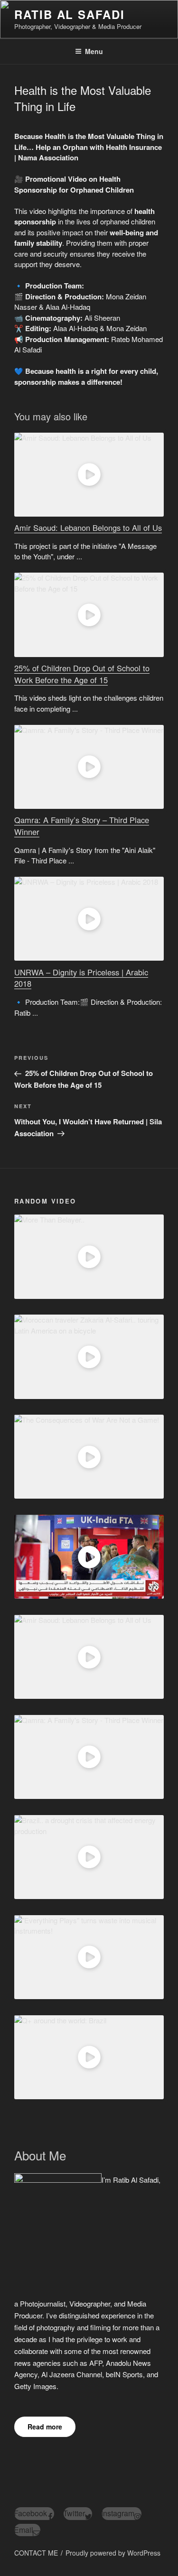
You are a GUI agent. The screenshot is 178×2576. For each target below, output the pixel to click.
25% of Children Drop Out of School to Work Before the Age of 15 (82, 674)
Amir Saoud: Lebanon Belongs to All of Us (88, 528)
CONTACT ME (36, 2553)
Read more (45, 2427)
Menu (94, 51)
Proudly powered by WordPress (113, 2553)
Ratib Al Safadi (70, 14)
